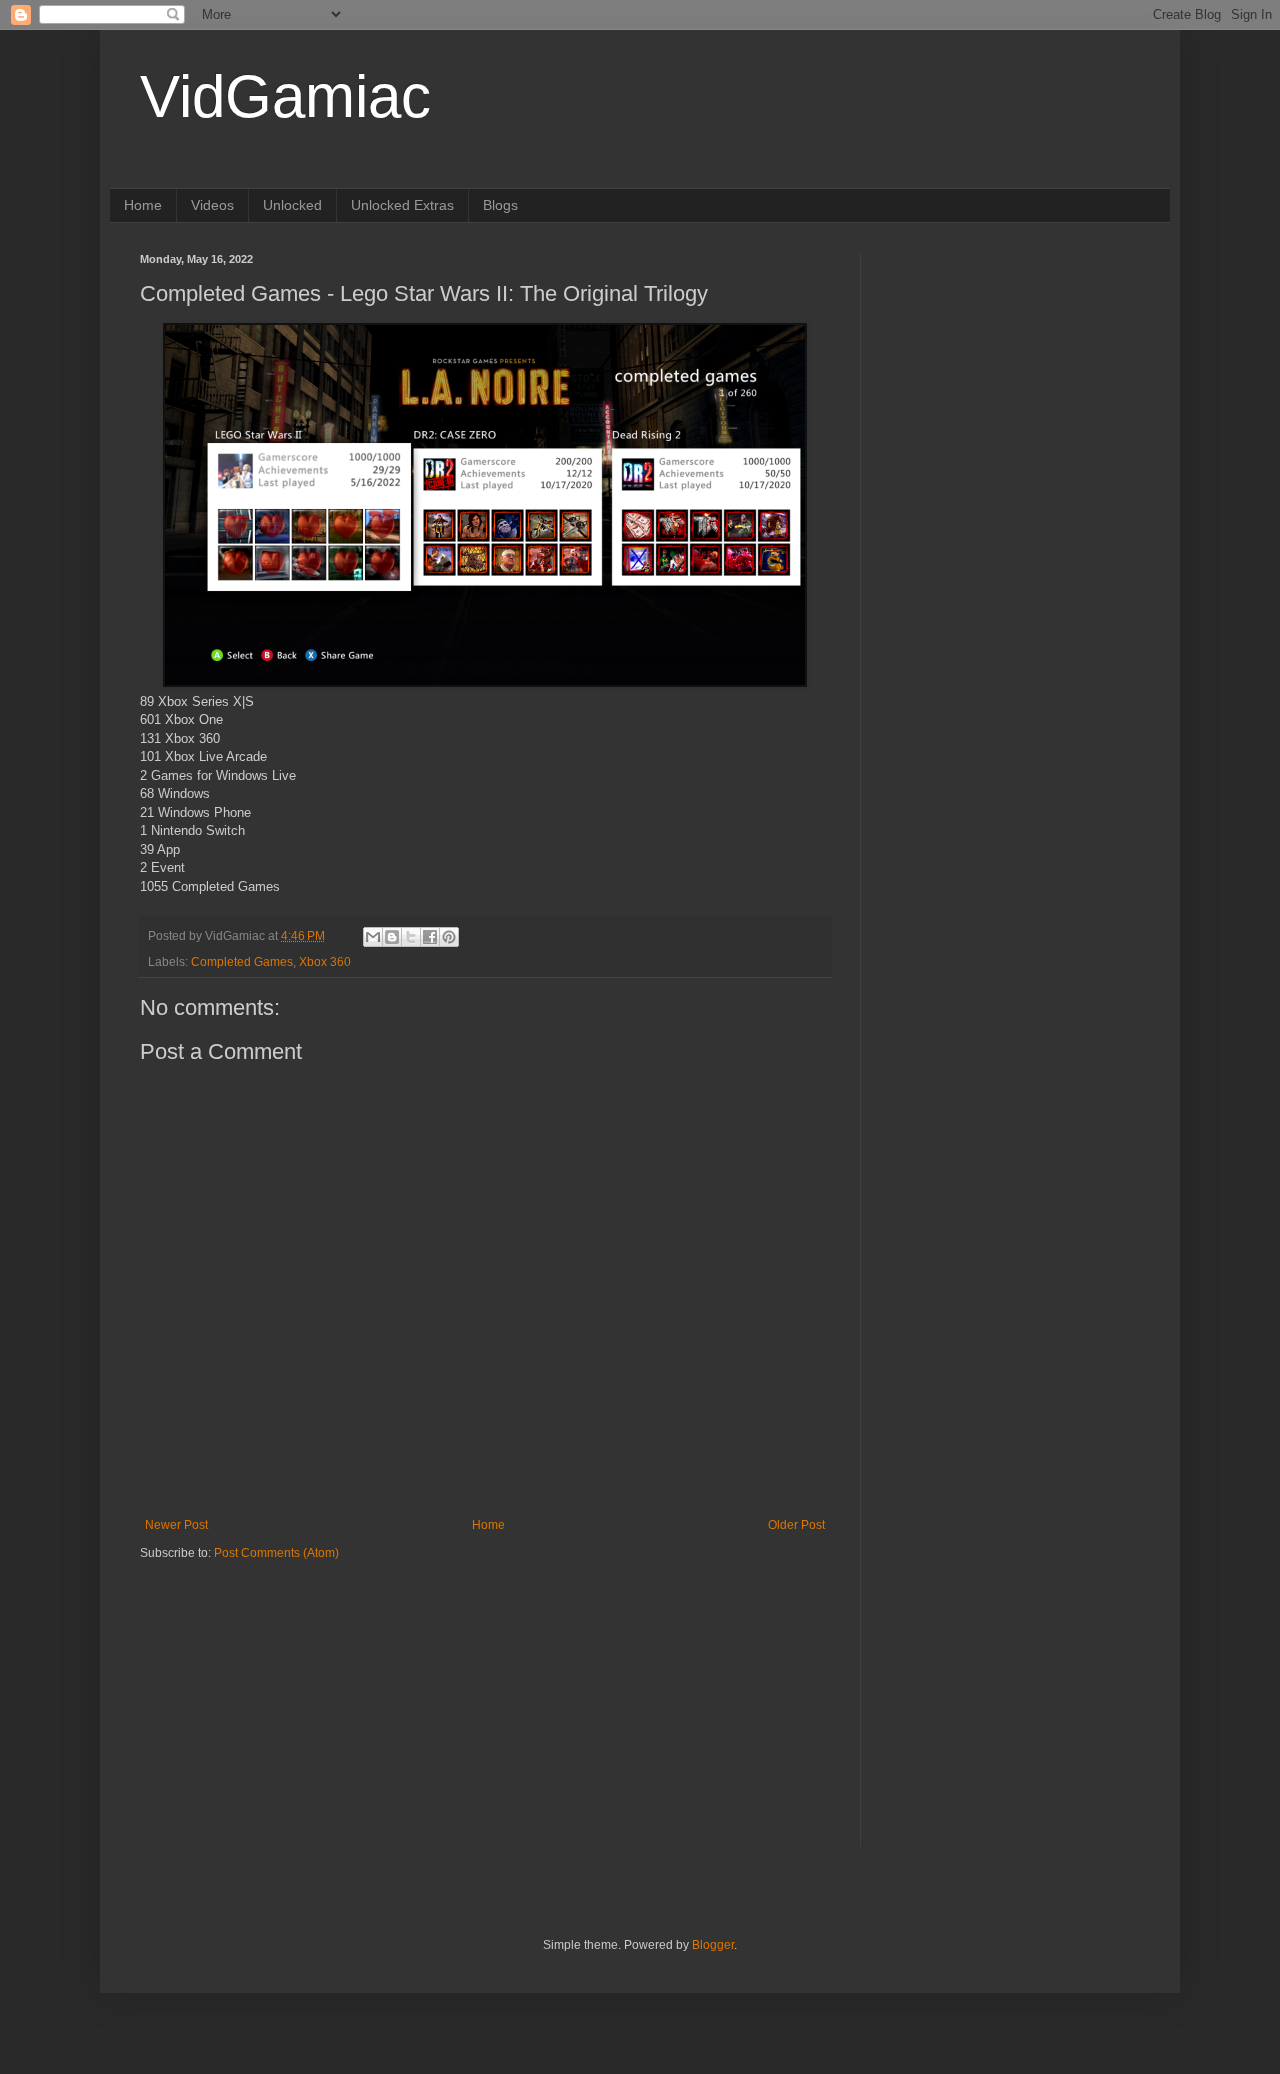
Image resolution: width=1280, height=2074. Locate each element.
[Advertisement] (265, 1687)
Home (143, 205)
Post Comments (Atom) (276, 1553)
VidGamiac (285, 96)
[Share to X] (411, 937)
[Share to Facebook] (430, 937)
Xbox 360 (325, 962)
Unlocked (292, 205)
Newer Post (176, 1525)
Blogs (500, 205)
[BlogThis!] (392, 937)
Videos (212, 205)
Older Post (796, 1525)
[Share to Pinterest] (449, 937)
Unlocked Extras (402, 205)
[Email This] (373, 937)
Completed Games (242, 962)
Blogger (713, 1945)
